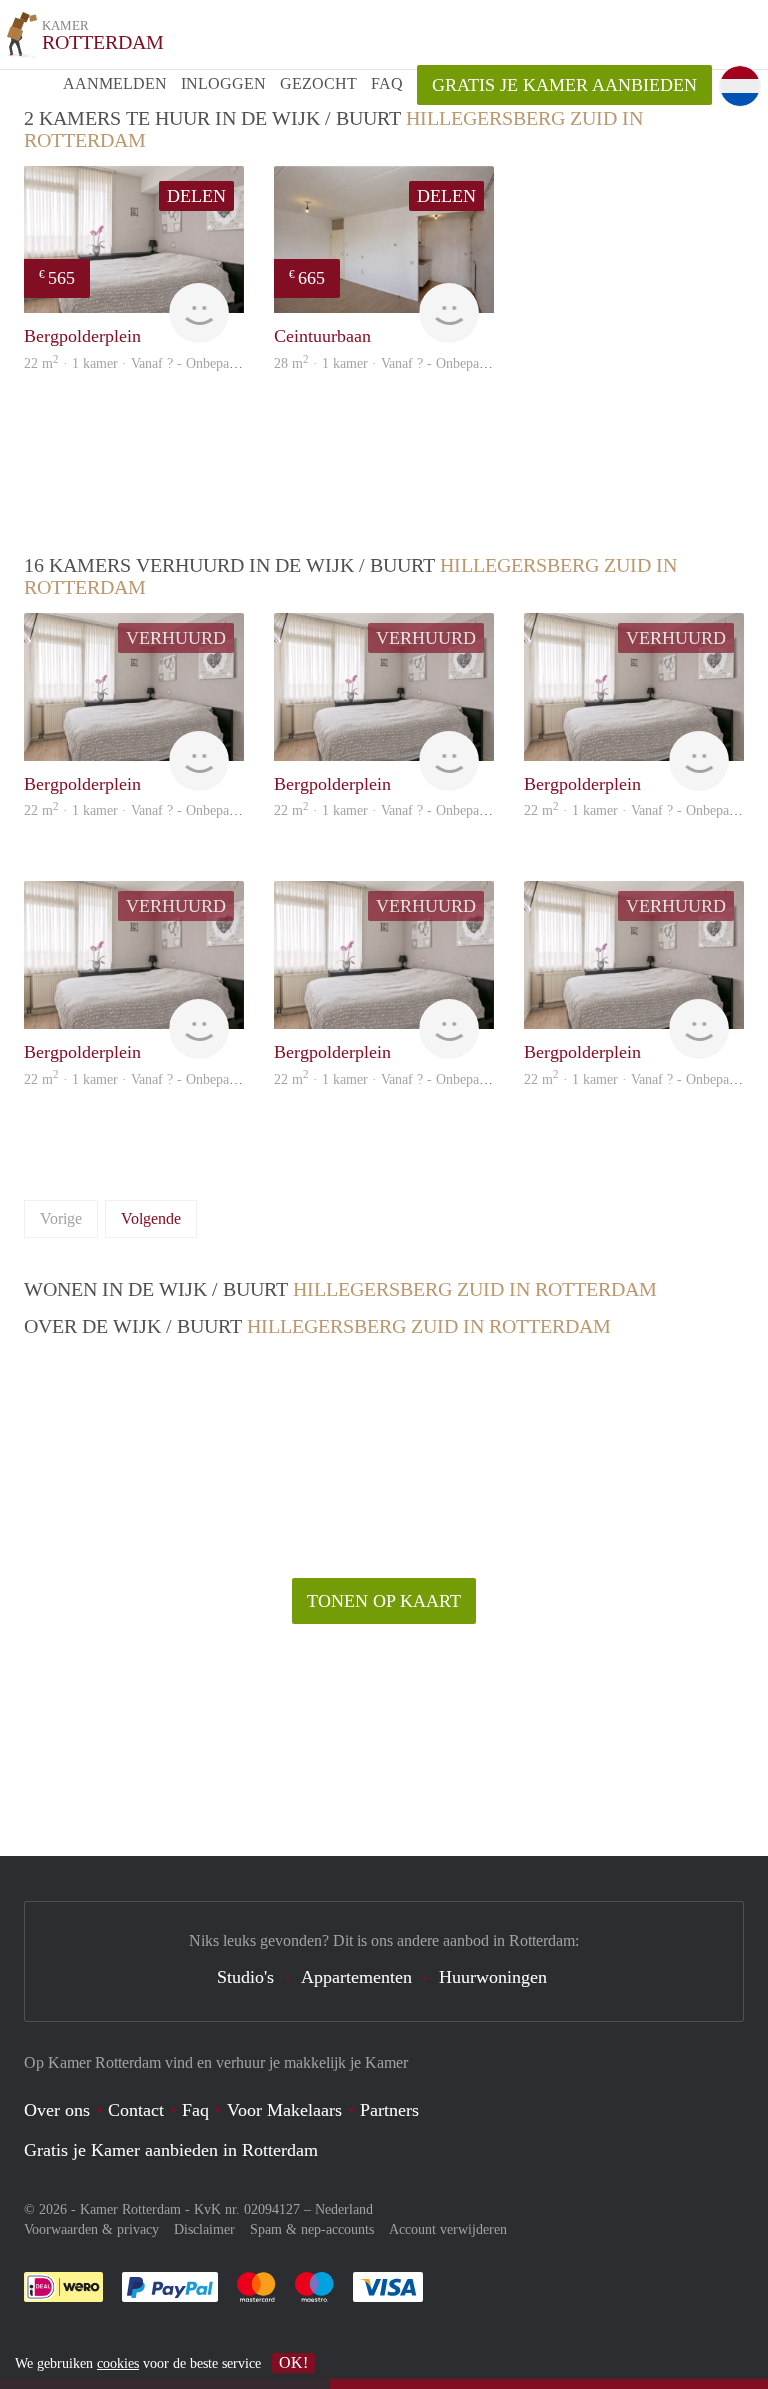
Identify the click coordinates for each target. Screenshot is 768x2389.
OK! (293, 2362)
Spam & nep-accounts (312, 2229)
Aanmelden (115, 83)
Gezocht (318, 83)
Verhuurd (176, 638)
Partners (389, 2110)
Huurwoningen (493, 1977)
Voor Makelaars (284, 2110)
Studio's (245, 1977)
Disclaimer (204, 2229)
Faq (195, 2110)
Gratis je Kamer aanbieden (564, 85)
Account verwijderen (448, 2229)
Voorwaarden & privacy (91, 2229)
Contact (136, 2110)
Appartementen (356, 1977)
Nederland (344, 2209)
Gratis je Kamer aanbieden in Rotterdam (171, 2150)
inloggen (223, 83)
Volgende (151, 1218)
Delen (196, 196)
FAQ (387, 83)
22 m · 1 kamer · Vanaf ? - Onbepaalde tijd (149, 363)
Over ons (57, 2110)
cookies (118, 2363)
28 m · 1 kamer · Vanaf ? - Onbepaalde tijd (399, 363)
